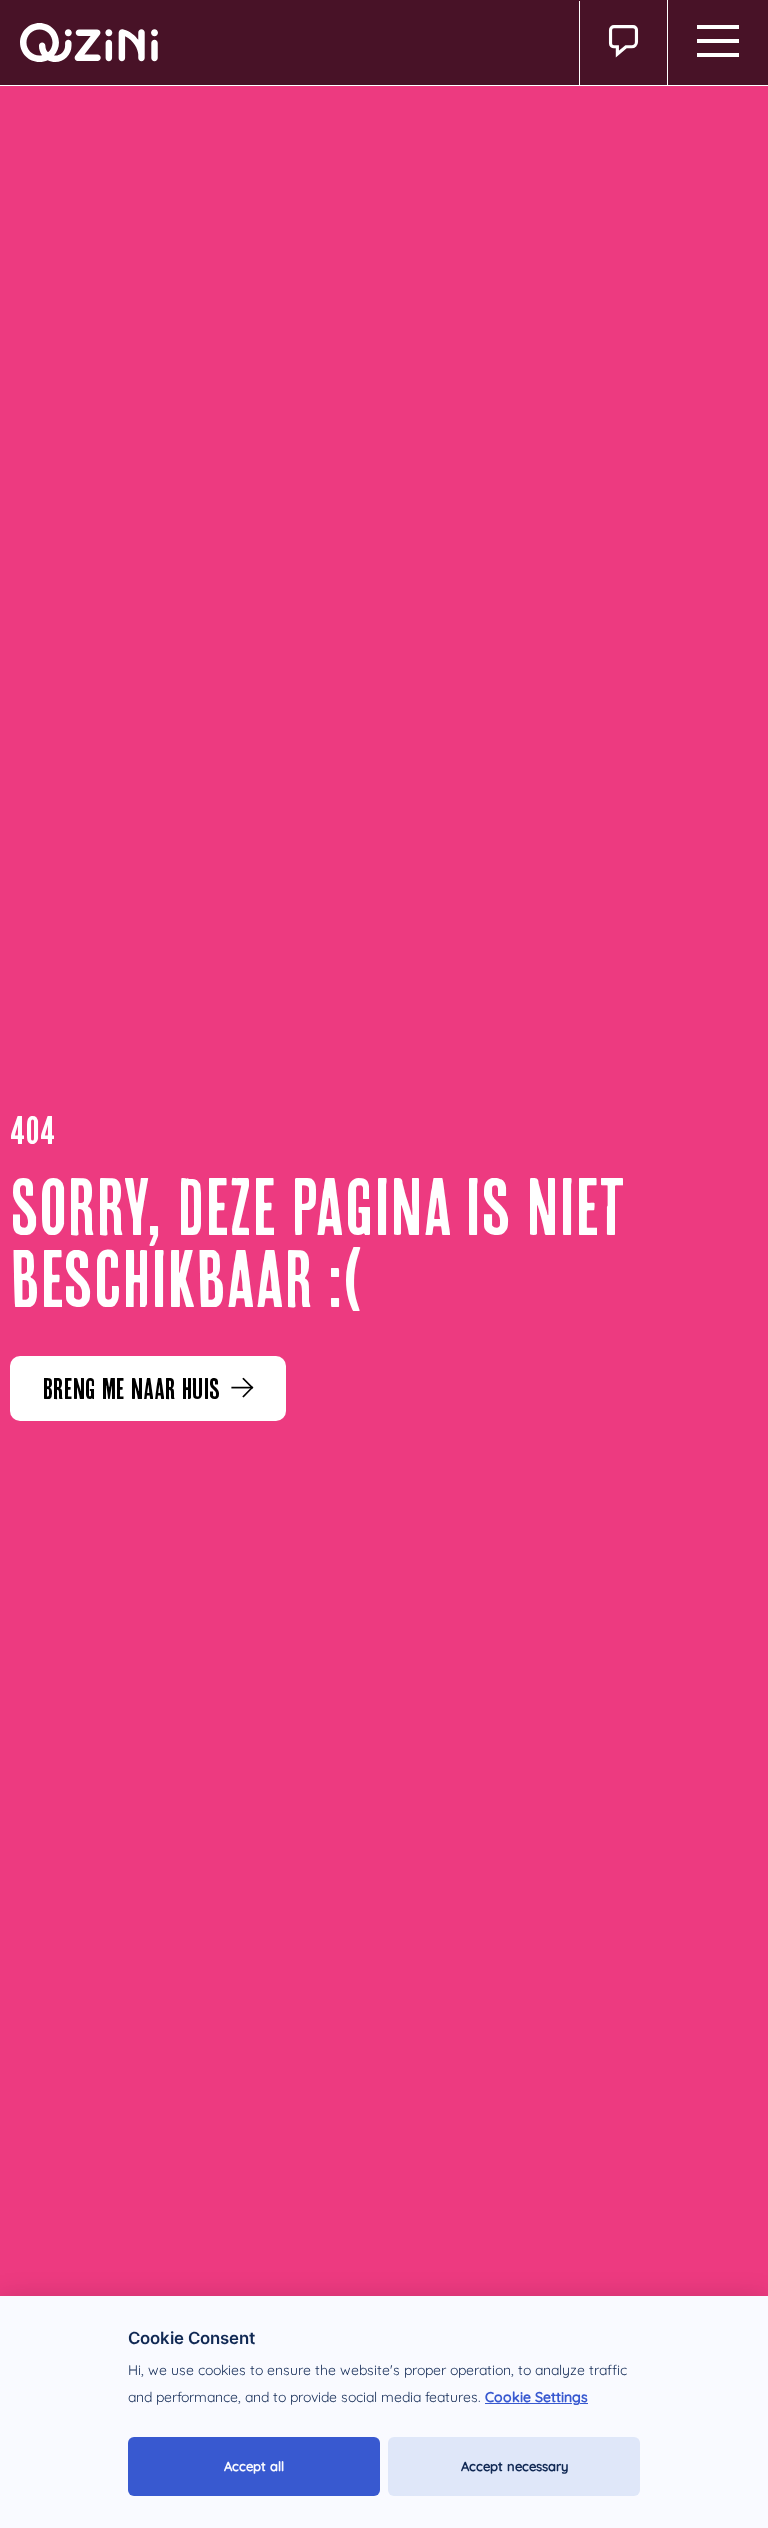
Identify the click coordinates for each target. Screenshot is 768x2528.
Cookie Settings (536, 2397)
